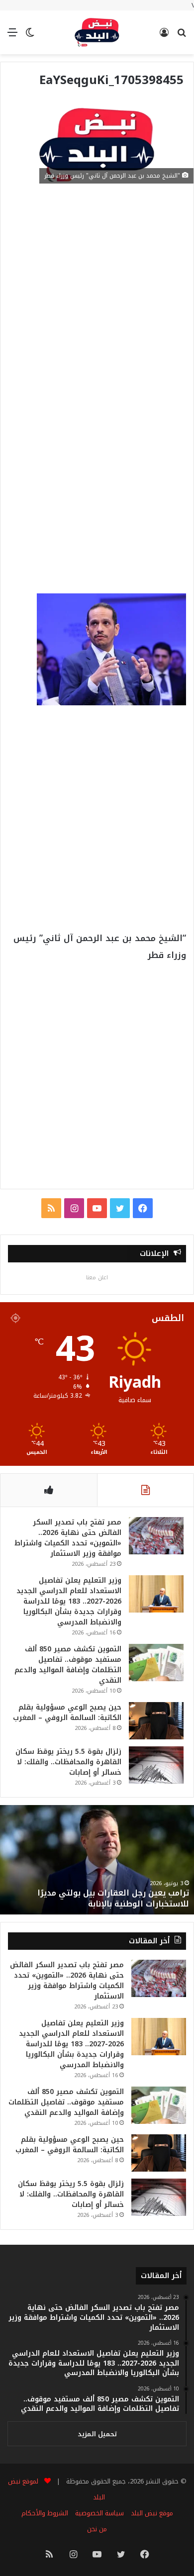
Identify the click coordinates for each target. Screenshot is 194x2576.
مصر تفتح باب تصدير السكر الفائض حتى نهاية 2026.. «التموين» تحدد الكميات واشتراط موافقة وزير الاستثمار (68, 1538)
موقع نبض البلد (152, 2513)
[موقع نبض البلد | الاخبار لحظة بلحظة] (97, 32)
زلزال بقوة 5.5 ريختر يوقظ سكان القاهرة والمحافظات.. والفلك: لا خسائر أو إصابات (68, 1762)
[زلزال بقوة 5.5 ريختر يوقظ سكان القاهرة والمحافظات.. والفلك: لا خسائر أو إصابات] (156, 1765)
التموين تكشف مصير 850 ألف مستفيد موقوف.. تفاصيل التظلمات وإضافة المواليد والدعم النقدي (68, 1665)
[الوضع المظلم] (30, 36)
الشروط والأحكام (45, 2513)
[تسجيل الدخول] (164, 36)
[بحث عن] (182, 36)
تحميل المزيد (97, 2434)
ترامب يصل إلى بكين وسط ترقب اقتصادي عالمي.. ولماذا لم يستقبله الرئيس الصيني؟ (98, 1898)
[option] (97, 1860)
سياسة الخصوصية (99, 2513)
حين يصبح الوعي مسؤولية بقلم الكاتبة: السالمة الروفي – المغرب (67, 1713)
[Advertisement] (97, 294)
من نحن (97, 2529)
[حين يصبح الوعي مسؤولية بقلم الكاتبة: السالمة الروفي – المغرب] (156, 1721)
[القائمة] (12, 36)
